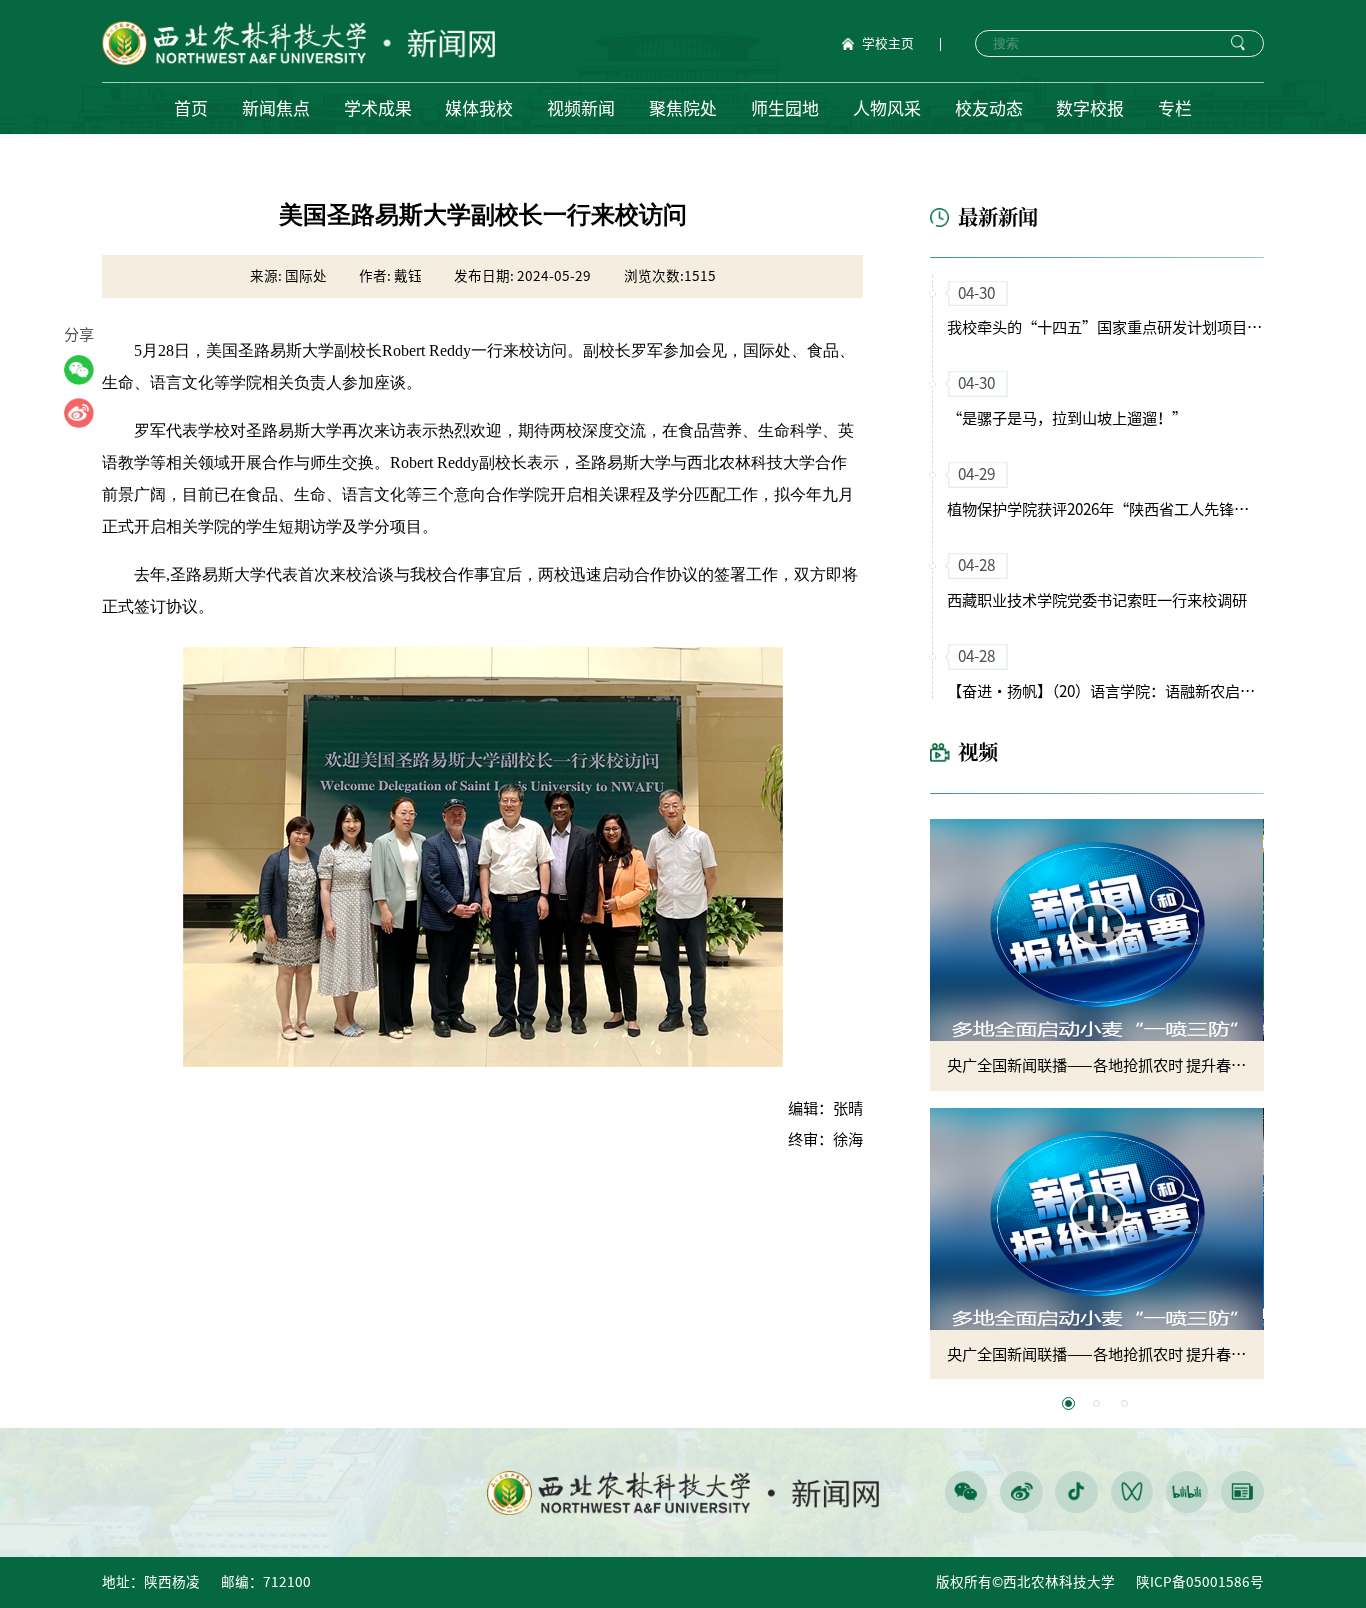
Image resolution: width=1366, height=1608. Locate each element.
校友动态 (989, 108)
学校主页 (888, 44)
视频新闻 (581, 108)
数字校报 (1090, 108)
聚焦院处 (683, 108)
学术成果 (378, 108)
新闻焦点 (276, 108)
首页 (191, 108)
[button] (1068, 1403)
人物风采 (887, 108)
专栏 (1175, 108)
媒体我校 (479, 108)
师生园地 (785, 108)
